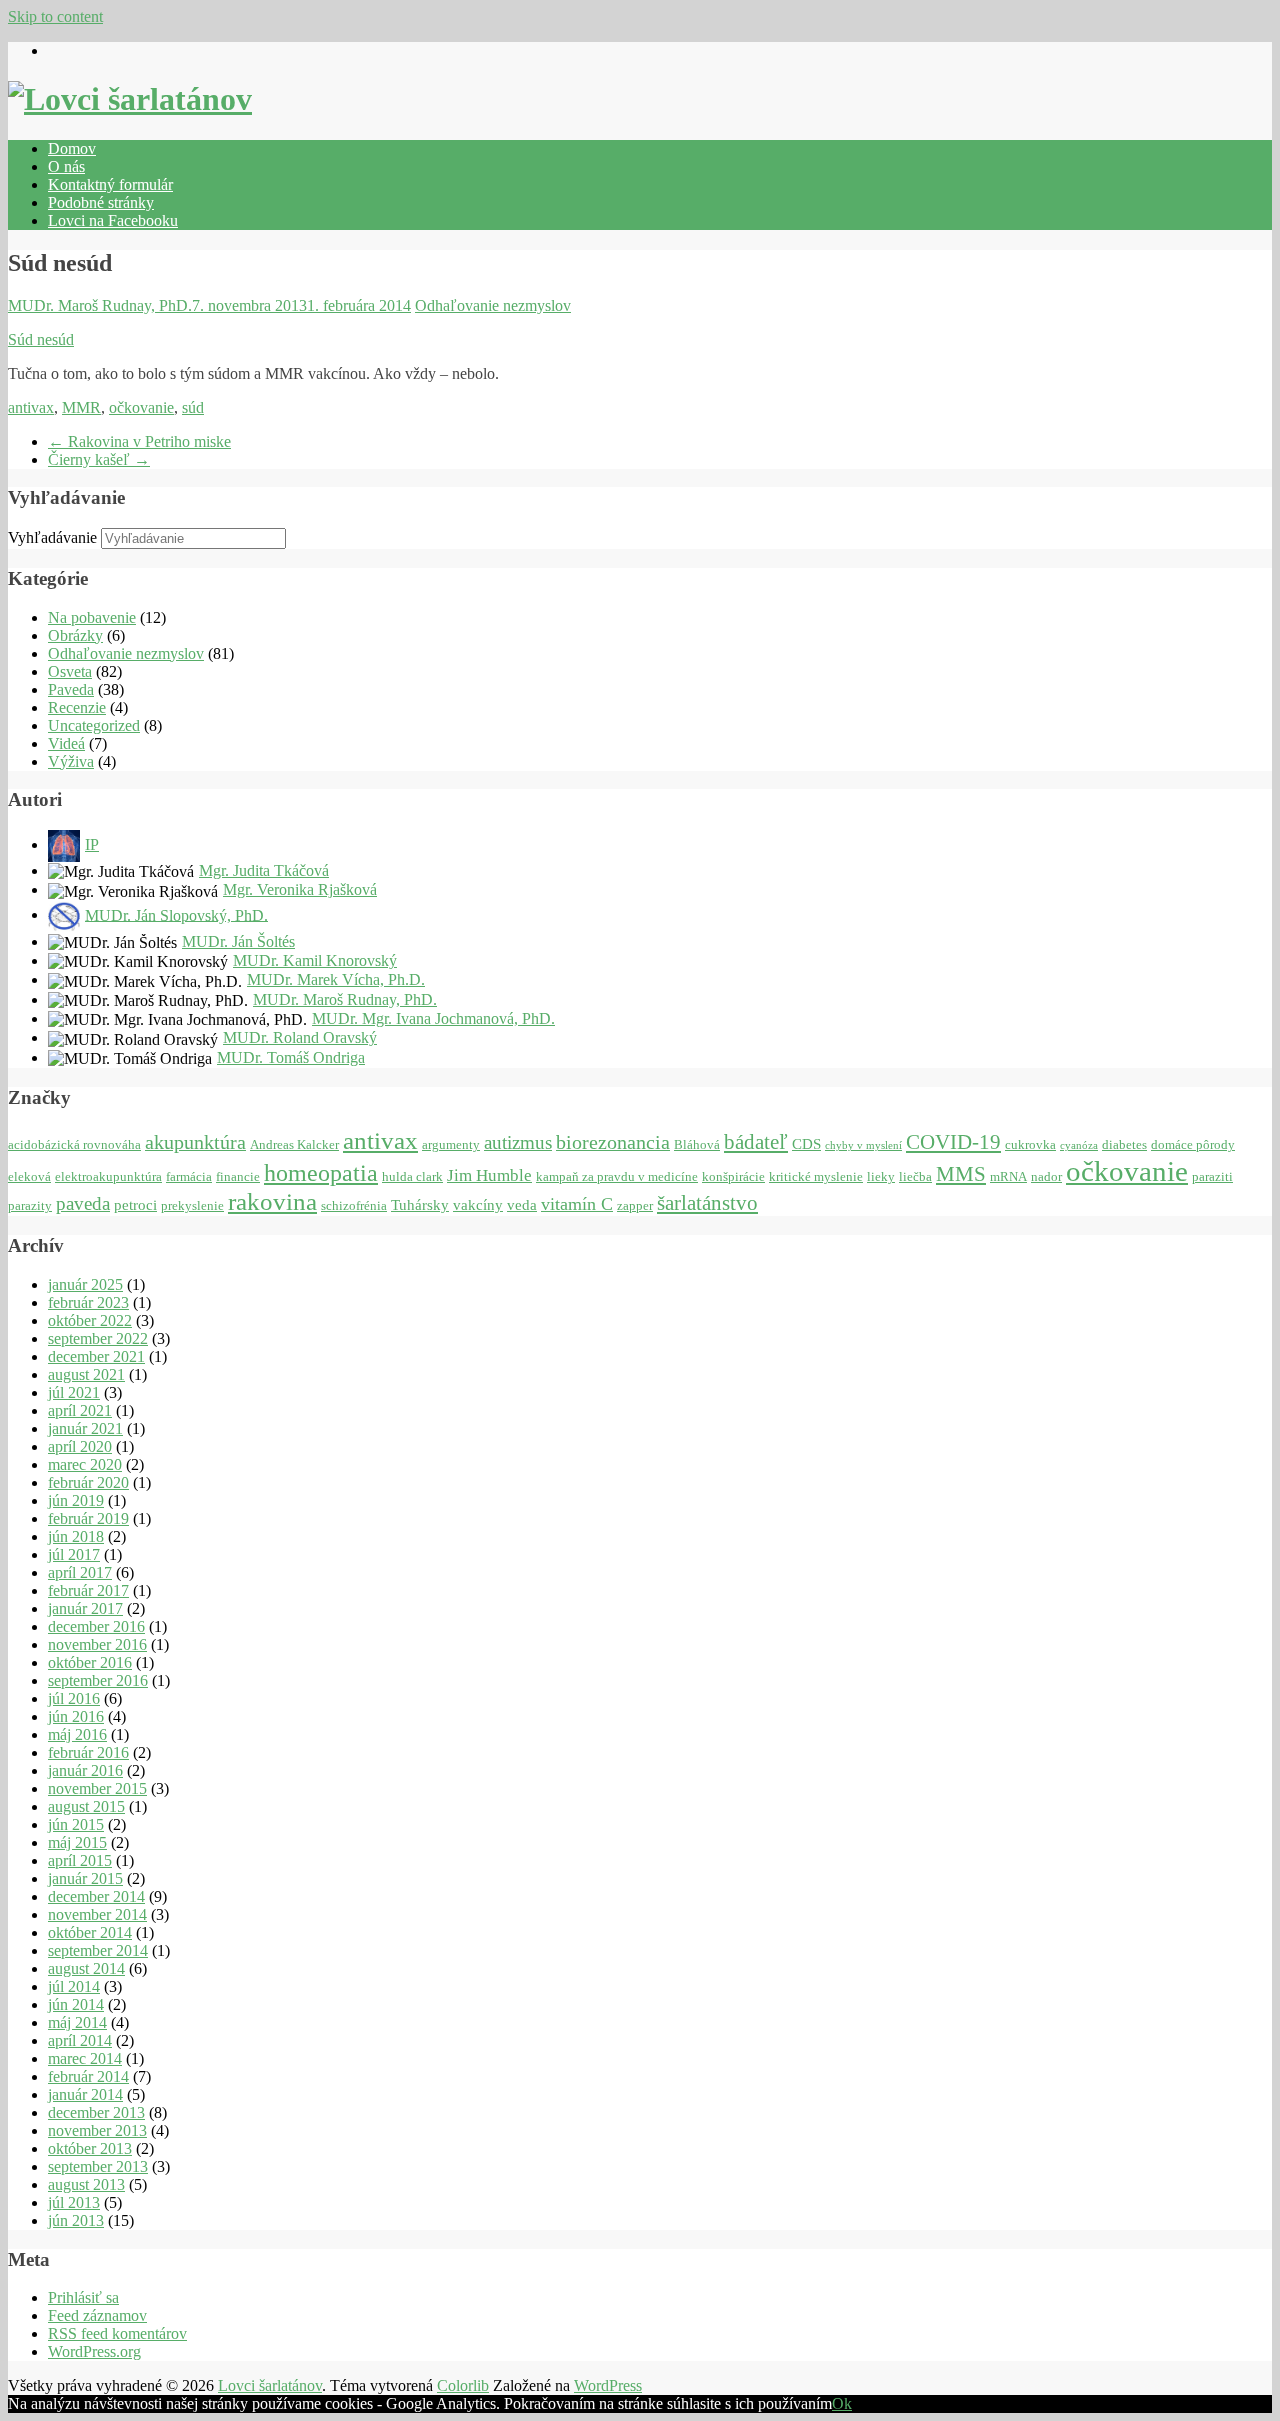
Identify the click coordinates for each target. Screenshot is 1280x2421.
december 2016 (96, 1626)
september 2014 (98, 1950)
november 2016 (97, 1644)
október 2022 (90, 1320)
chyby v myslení (863, 1145)
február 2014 (88, 2076)
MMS (961, 1174)
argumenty (451, 1144)
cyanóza (1079, 1145)
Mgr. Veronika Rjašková (300, 889)
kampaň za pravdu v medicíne (617, 1176)
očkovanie (141, 407)
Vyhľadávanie (52, 537)
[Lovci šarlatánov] (130, 99)
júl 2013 (74, 2202)
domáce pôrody (1193, 1144)
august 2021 (86, 1374)
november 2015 (97, 1788)
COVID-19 (953, 1142)
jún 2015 (76, 1824)
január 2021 (85, 1428)
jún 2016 (76, 1716)
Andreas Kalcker (294, 1144)
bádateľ (756, 1142)
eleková (29, 1176)
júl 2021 (74, 1392)
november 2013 (97, 2130)
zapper (635, 1205)
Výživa (71, 761)
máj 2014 (77, 2022)
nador (1046, 1176)
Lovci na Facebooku (113, 220)
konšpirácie (733, 1176)
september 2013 (98, 2166)
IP (92, 844)
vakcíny (478, 1204)
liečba (915, 1176)
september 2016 (98, 1680)
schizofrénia (354, 1205)
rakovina (272, 1201)
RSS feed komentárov (117, 2333)
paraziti (1212, 1176)
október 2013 (90, 2148)
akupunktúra (195, 1142)
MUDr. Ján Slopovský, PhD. (176, 914)
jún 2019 (76, 1500)
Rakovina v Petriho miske (139, 441)
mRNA (1008, 1176)
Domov (72, 148)
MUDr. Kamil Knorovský (315, 960)
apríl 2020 (80, 1446)
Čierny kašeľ (99, 459)
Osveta (70, 671)
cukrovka (1030, 1144)
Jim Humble (489, 1175)
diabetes (1124, 1144)
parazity (30, 1205)
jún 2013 (76, 2220)
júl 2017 (74, 1554)
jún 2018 (76, 1536)
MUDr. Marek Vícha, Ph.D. (336, 979)
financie (238, 1176)
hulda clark (412, 1176)
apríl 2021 (80, 1410)
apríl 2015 (80, 1860)
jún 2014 (76, 2004)
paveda (83, 1203)
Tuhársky (420, 1204)
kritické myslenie (816, 1176)
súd (193, 407)
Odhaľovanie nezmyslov (493, 305)
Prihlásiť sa (83, 2297)
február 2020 (88, 1482)
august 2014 (86, 1968)
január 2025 (85, 1284)
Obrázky (75, 635)
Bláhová (697, 1144)
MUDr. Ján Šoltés (238, 941)
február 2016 (88, 1752)
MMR (81, 407)
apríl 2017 (80, 1572)
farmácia (189, 1176)
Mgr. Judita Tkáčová (264, 870)
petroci (135, 1204)
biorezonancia (613, 1142)
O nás (66, 166)
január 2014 (85, 2094)
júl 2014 (74, 1986)
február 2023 (88, 1302)
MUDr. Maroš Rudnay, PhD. (100, 305)
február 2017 (88, 1590)
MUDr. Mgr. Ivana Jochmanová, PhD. (433, 1018)
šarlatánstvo (707, 1203)
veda (522, 1204)
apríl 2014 (80, 2040)
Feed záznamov (97, 2315)
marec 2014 (85, 2058)
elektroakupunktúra (108, 1176)
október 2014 (90, 1932)
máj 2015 (77, 1842)
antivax (31, 407)
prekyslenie (192, 1205)
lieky (881, 1176)
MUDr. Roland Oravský (300, 1037)
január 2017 (85, 1608)
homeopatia (321, 1172)
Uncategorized (94, 725)
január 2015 (85, 1878)
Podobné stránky (101, 202)
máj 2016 (77, 1734)
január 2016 (85, 1770)
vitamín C (577, 1204)
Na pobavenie (92, 617)
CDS (806, 1143)
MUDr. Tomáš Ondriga (291, 1057)
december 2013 (96, 2112)
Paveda (71, 689)
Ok (842, 2403)
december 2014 (96, 1896)
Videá (66, 743)
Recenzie (77, 707)
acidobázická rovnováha (74, 1144)
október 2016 (90, 1662)
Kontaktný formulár (110, 184)
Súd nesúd (41, 339)
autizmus (518, 1142)
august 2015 (86, 1806)
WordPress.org (94, 2351)
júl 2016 (74, 1698)
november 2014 (97, 1914)
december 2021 (96, 1356)
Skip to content (55, 16)
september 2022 (98, 1338)
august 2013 (86, 2184)
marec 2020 (85, 1464)
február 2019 (88, 1518)
